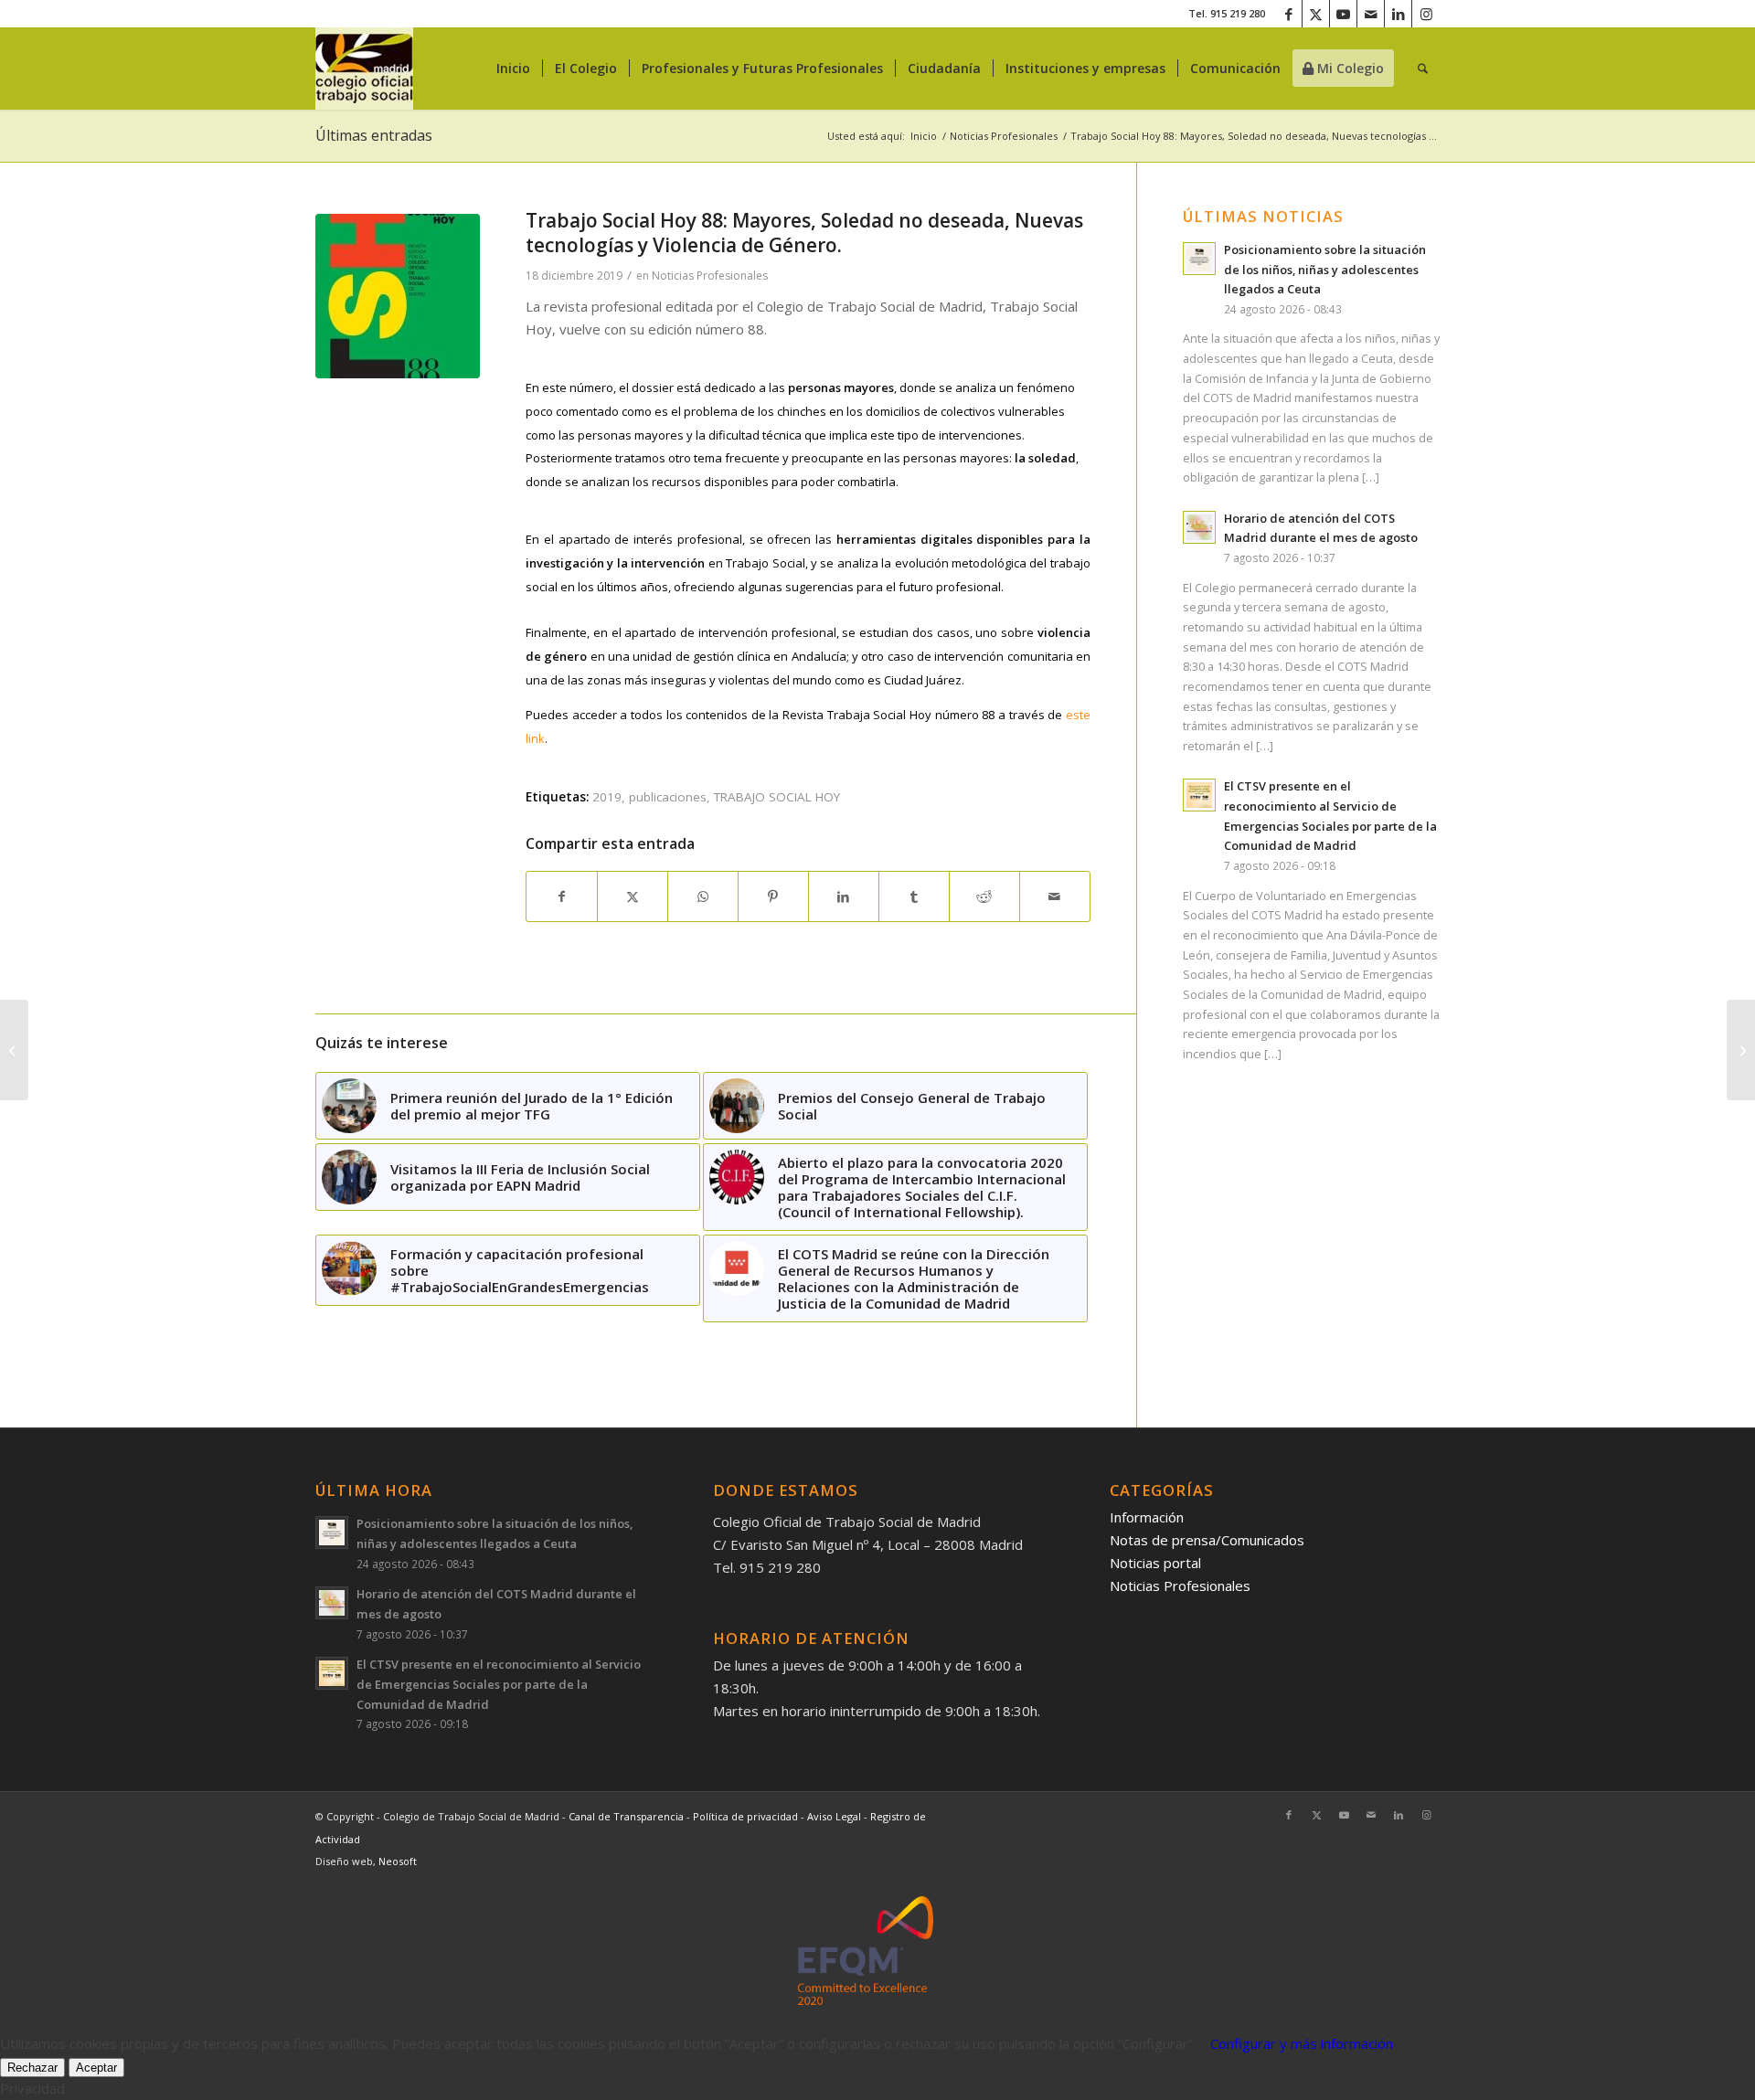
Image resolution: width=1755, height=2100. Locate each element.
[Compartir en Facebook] (562, 897)
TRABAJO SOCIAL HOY (777, 797)
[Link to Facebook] (1288, 14)
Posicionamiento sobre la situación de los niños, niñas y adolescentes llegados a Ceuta (1325, 269)
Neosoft (398, 1861)
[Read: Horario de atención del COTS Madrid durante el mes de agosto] (1199, 527)
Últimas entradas (374, 135)
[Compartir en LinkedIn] (844, 897)
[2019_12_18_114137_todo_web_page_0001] (398, 296)
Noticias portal (1155, 1563)
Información (1147, 1517)
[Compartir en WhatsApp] (703, 897)
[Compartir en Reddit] (984, 897)
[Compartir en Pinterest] (773, 897)
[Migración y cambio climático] (1741, 1050)
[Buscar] (1423, 69)
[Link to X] (1316, 14)
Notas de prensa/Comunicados (1207, 1540)
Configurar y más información (1302, 2043)
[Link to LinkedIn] (1398, 14)
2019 (607, 797)
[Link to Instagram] (1426, 14)
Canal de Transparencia (626, 1816)
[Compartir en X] (633, 897)
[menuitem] (513, 69)
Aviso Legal (835, 1816)
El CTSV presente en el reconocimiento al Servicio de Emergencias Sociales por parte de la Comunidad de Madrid (499, 1684)
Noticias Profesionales (710, 276)
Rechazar (32, 2068)
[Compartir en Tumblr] (914, 897)
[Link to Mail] (1371, 14)
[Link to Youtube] (1343, 14)
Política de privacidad (747, 1816)
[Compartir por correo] (1055, 897)
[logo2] (364, 69)
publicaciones (668, 797)
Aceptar (96, 2068)
